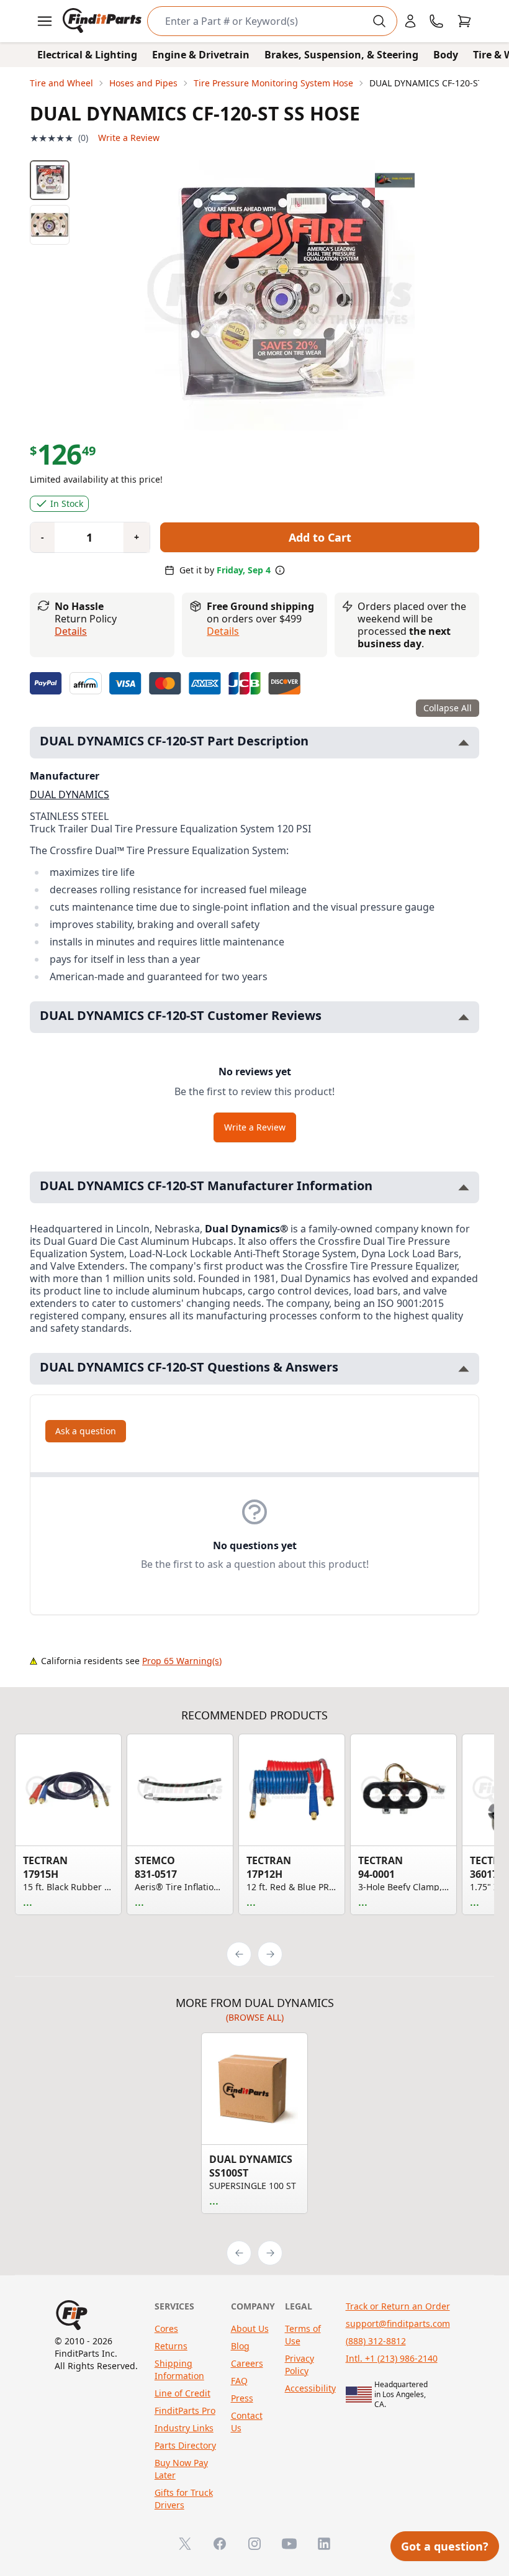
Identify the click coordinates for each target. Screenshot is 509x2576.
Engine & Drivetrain (201, 55)
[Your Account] (410, 21)
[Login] (410, 21)
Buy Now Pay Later (181, 2469)
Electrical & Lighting (87, 55)
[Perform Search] (379, 21)
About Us (250, 2328)
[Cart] (464, 21)
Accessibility (310, 2388)
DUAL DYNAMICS (70, 794)
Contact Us (247, 2422)
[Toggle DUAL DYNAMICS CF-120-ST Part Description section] (464, 743)
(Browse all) (255, 2017)
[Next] (270, 1954)
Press (242, 2398)
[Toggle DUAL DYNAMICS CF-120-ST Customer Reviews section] (464, 1017)
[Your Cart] (464, 21)
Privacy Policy (300, 2364)
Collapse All (448, 708)
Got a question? (445, 2546)
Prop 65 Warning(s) (182, 1661)
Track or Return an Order (398, 2306)
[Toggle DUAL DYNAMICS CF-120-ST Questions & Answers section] (464, 1369)
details (223, 631)
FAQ (239, 2381)
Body (446, 55)
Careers (247, 2363)
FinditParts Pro (185, 2410)
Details (71, 631)
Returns (171, 2346)
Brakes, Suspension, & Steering (341, 55)
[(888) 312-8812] (436, 21)
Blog (240, 2346)
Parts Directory (185, 2445)
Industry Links (184, 2428)
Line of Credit (182, 2393)
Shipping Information (179, 2369)
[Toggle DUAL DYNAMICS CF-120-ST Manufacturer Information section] (464, 1187)
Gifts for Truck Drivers (184, 2499)
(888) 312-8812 (376, 2341)
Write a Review (129, 138)
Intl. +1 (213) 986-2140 (392, 2358)
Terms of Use (303, 2335)
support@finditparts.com (398, 2323)
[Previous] (239, 1954)
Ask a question (86, 1431)
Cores (166, 2328)
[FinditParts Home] (103, 21)
